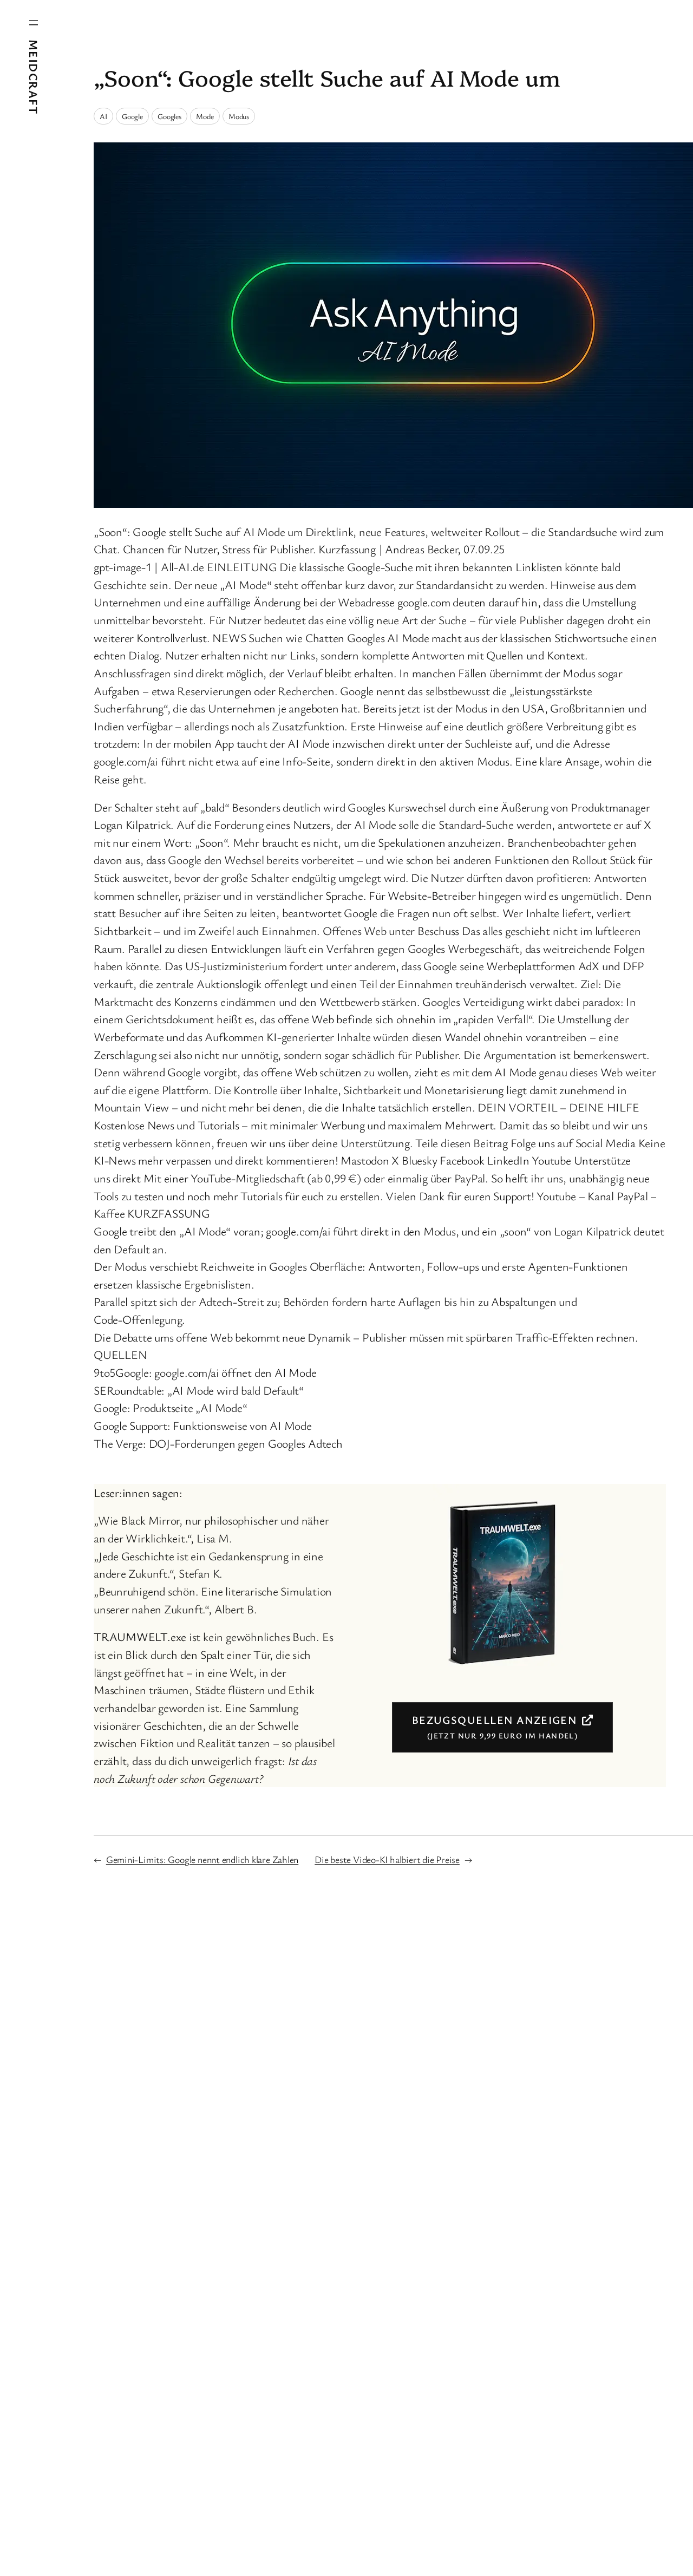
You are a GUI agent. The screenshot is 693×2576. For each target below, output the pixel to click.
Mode (205, 116)
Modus (239, 116)
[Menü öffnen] (34, 23)
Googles (169, 116)
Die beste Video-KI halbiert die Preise (387, 1859)
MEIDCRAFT (34, 77)
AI (103, 116)
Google (132, 116)
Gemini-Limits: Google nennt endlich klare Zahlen (202, 1859)
